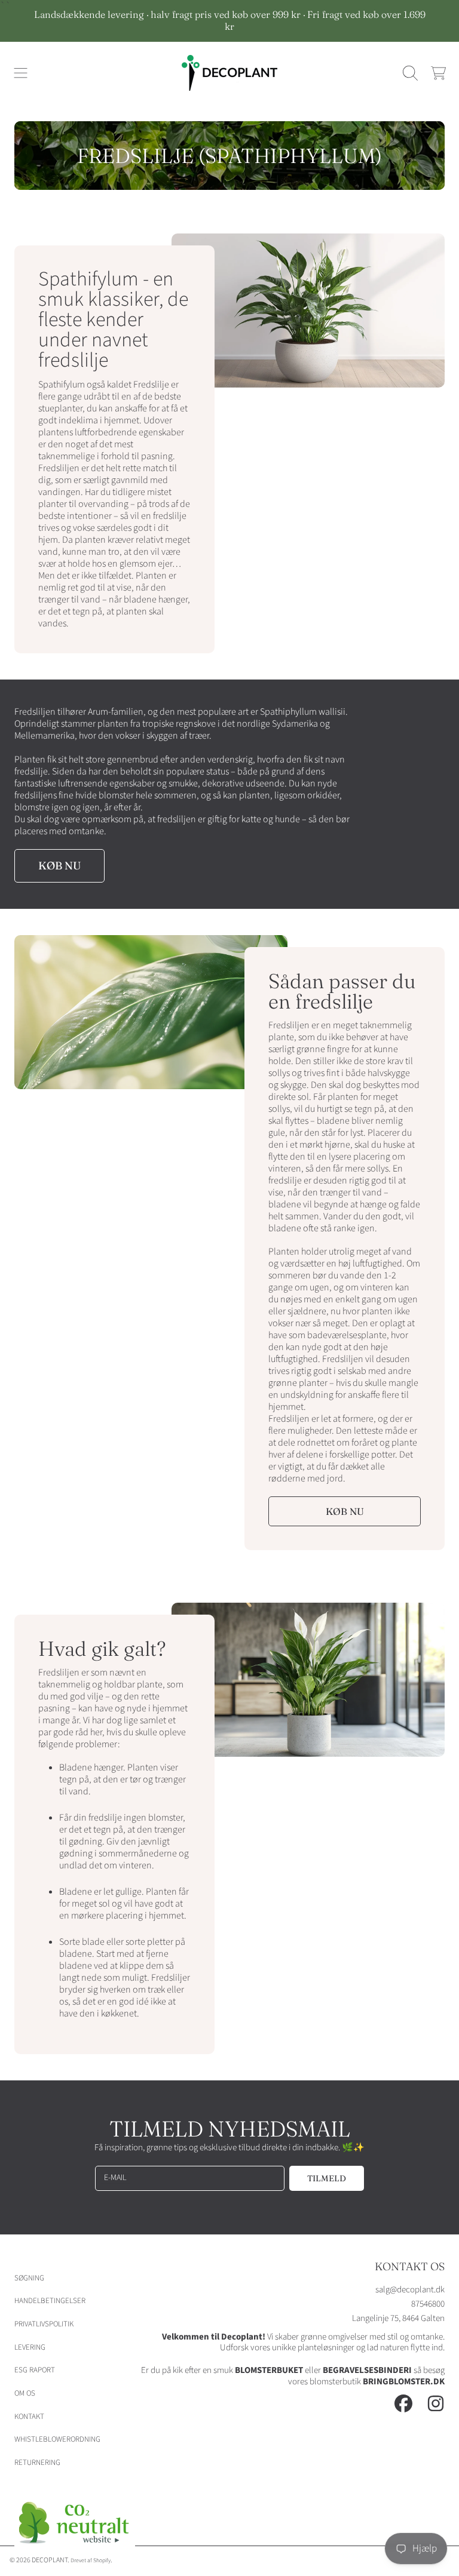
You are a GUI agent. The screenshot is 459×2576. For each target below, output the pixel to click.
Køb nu (59, 866)
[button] (21, 73)
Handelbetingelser (50, 2301)
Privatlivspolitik (44, 2324)
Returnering (37, 2463)
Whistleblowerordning (57, 2439)
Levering (30, 2347)
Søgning (29, 2278)
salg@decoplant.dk (410, 2290)
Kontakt (29, 2417)
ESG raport (35, 2370)
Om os (25, 2393)
